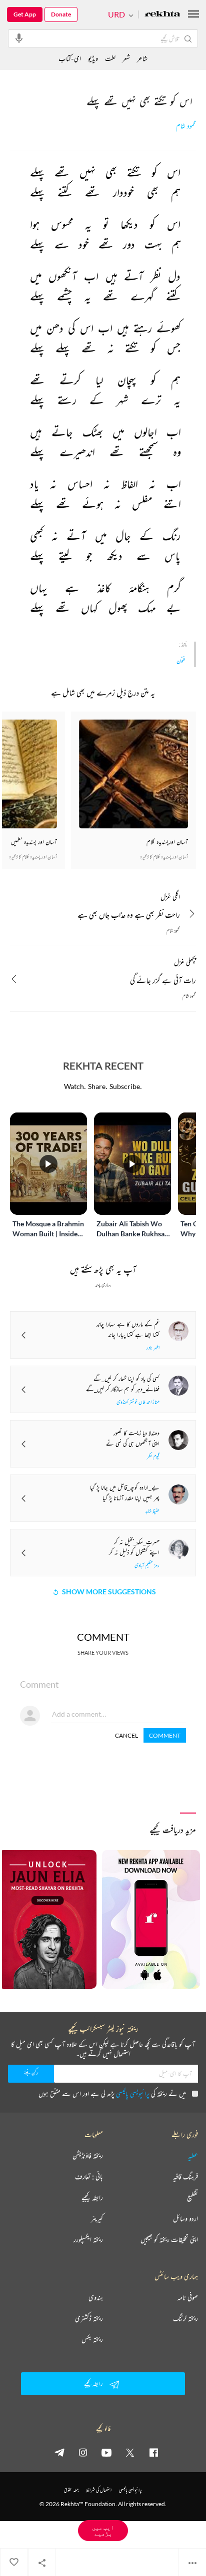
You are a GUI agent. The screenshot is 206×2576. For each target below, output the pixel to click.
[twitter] (130, 2452)
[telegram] (59, 2452)
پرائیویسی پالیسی (133, 2093)
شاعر (142, 58)
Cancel (126, 1735)
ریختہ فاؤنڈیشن (88, 2156)
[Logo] (162, 15)
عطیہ (193, 2156)
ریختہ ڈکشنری (89, 2318)
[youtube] (106, 2452)
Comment (165, 1735)
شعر (126, 58)
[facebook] (153, 2452)
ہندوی (96, 2297)
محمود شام (186, 126)
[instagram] (83, 2452)
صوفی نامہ (188, 2297)
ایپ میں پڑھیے (103, 2530)
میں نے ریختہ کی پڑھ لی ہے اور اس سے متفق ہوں (112, 2093)
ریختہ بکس (92, 2339)
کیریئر (97, 2218)
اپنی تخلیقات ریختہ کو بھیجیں (169, 2239)
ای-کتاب (70, 58)
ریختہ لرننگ (185, 2318)
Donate (61, 14)
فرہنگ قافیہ (185, 2177)
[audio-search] (19, 38)
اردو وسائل (185, 2218)
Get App (25, 14)
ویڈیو (93, 58)
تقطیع (192, 2198)
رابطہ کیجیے (92, 2198)
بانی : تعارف (89, 2177)
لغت (110, 58)
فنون (181, 660)
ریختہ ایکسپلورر (88, 2239)
